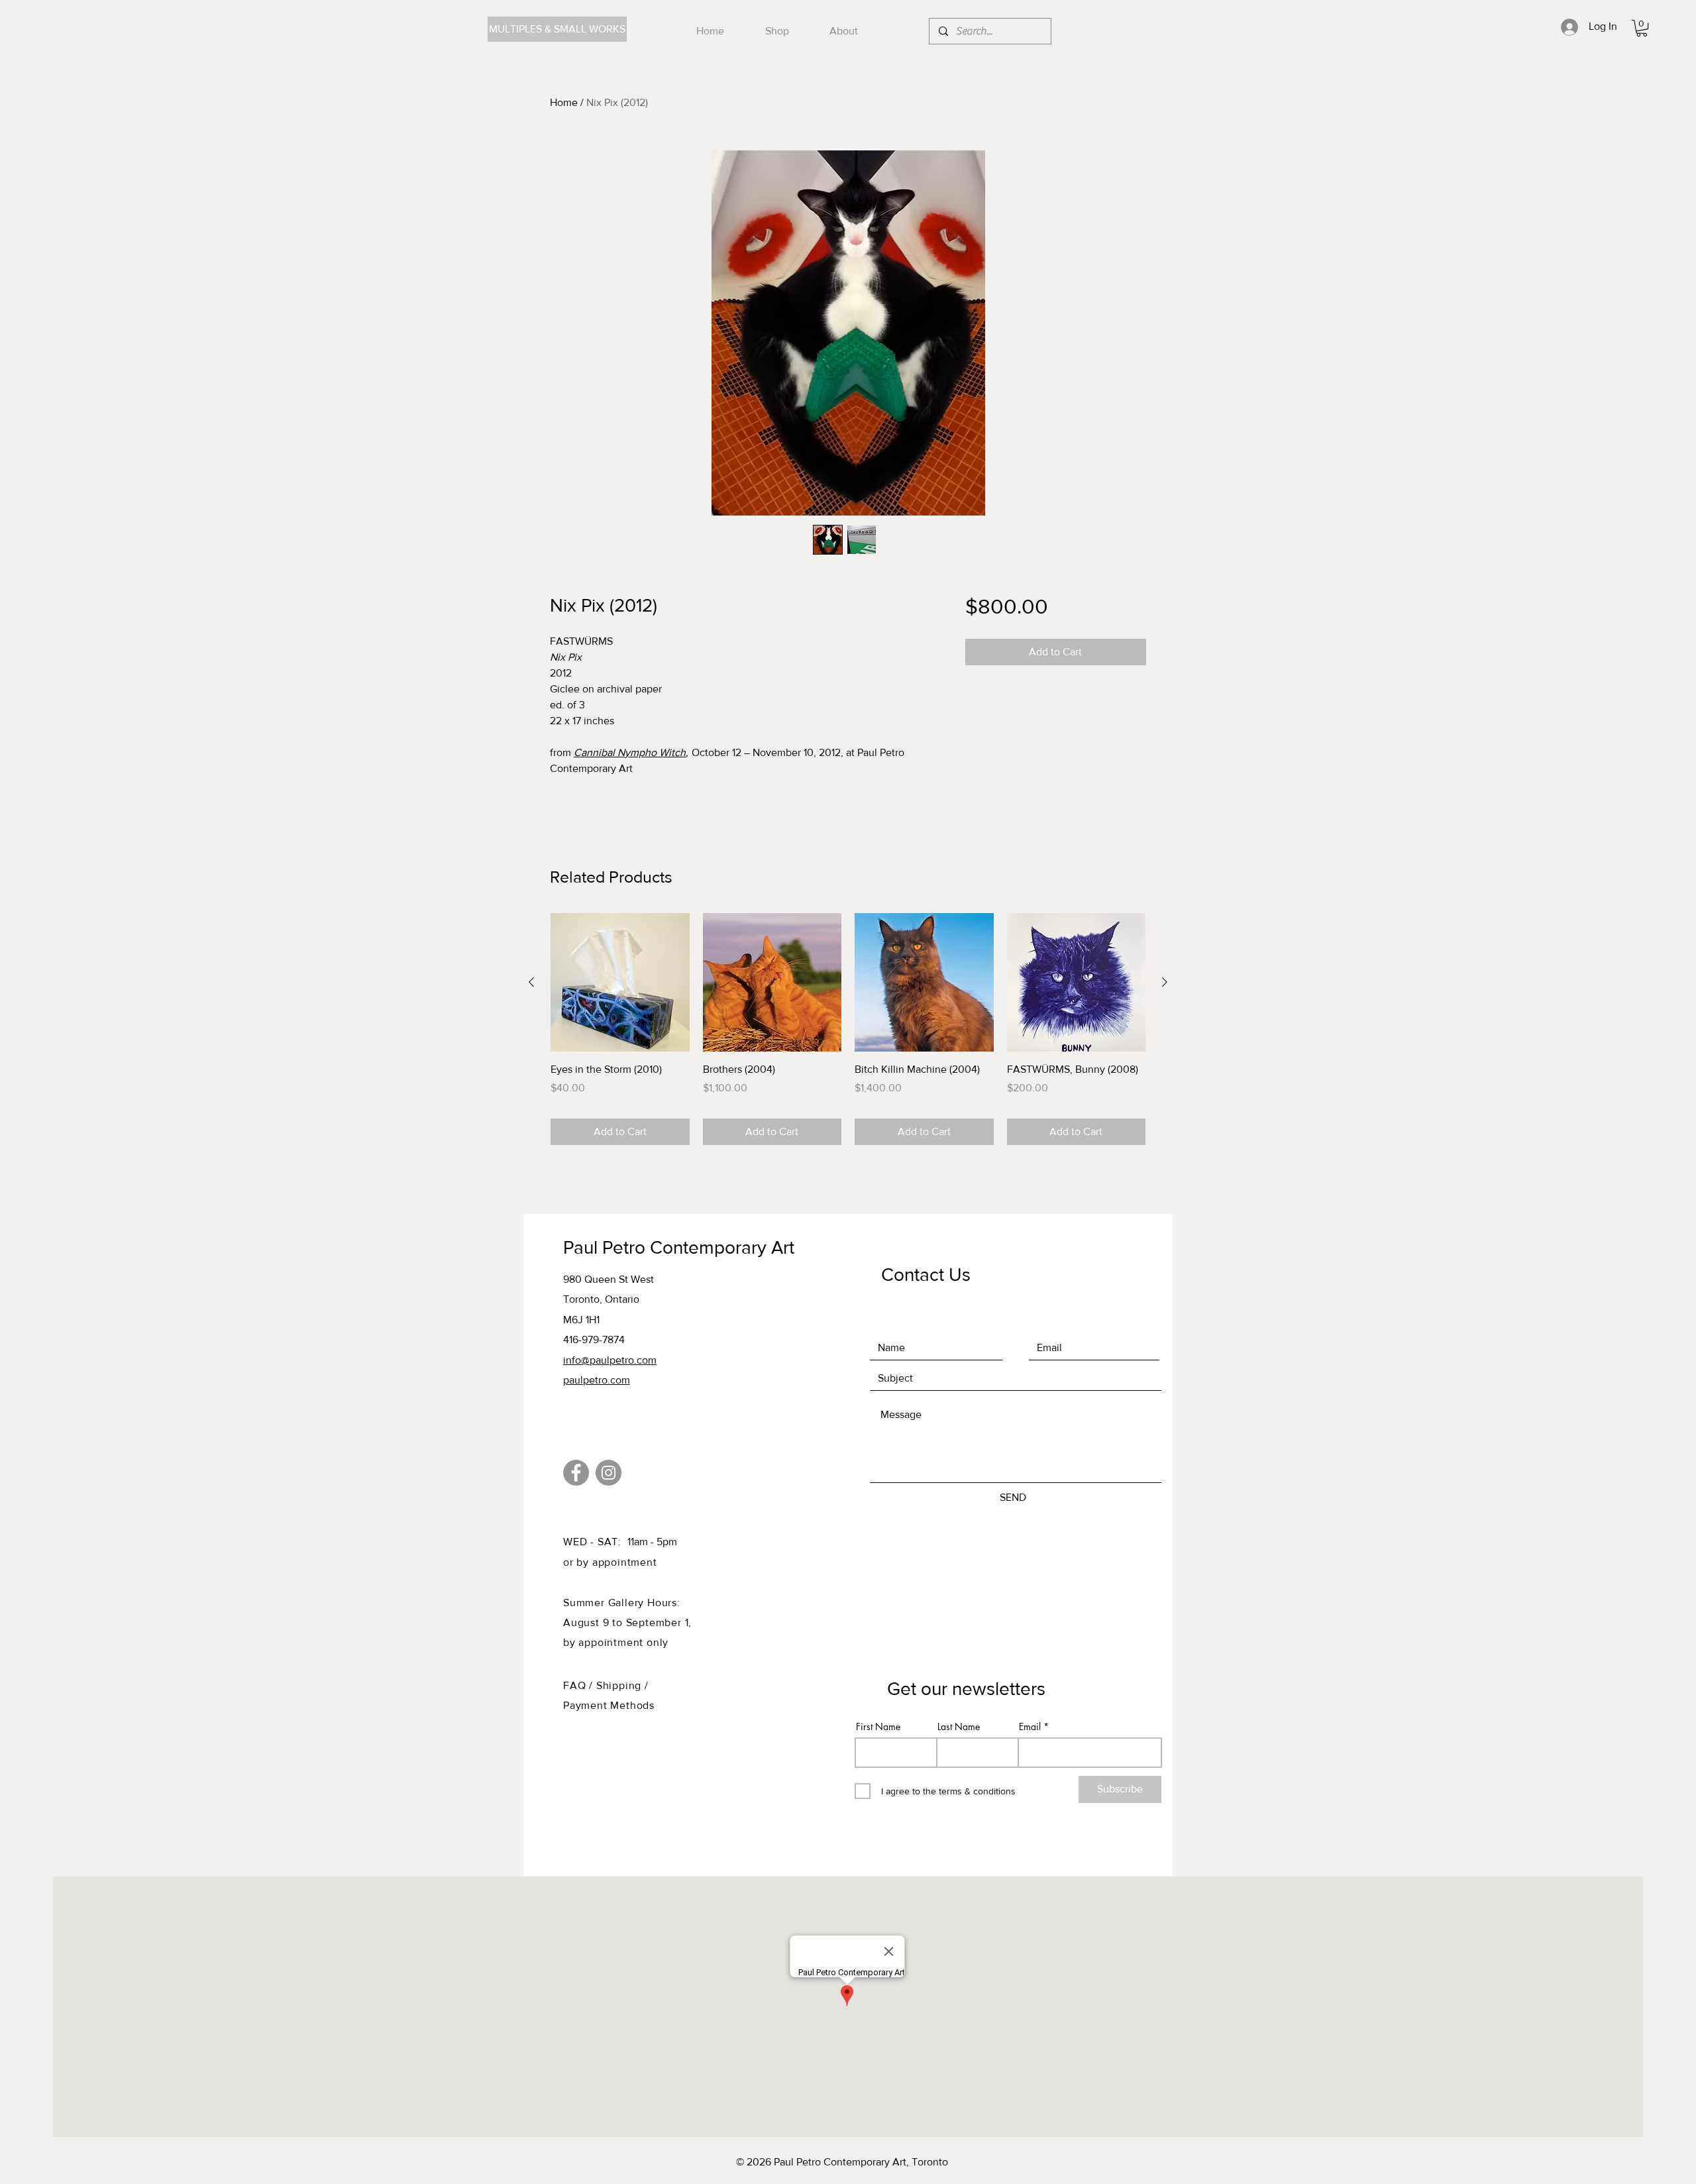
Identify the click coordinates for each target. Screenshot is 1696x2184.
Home (564, 102)
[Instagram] (609, 1473)
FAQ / (580, 1685)
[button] (1642, 28)
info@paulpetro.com (610, 1360)
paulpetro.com (597, 1380)
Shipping (620, 1685)
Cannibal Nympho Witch (630, 752)
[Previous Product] (531, 982)
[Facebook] (576, 1473)
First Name (878, 1727)
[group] (848, 1029)
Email (1030, 1727)
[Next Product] (1165, 982)
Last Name (959, 1727)
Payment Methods (609, 1705)
